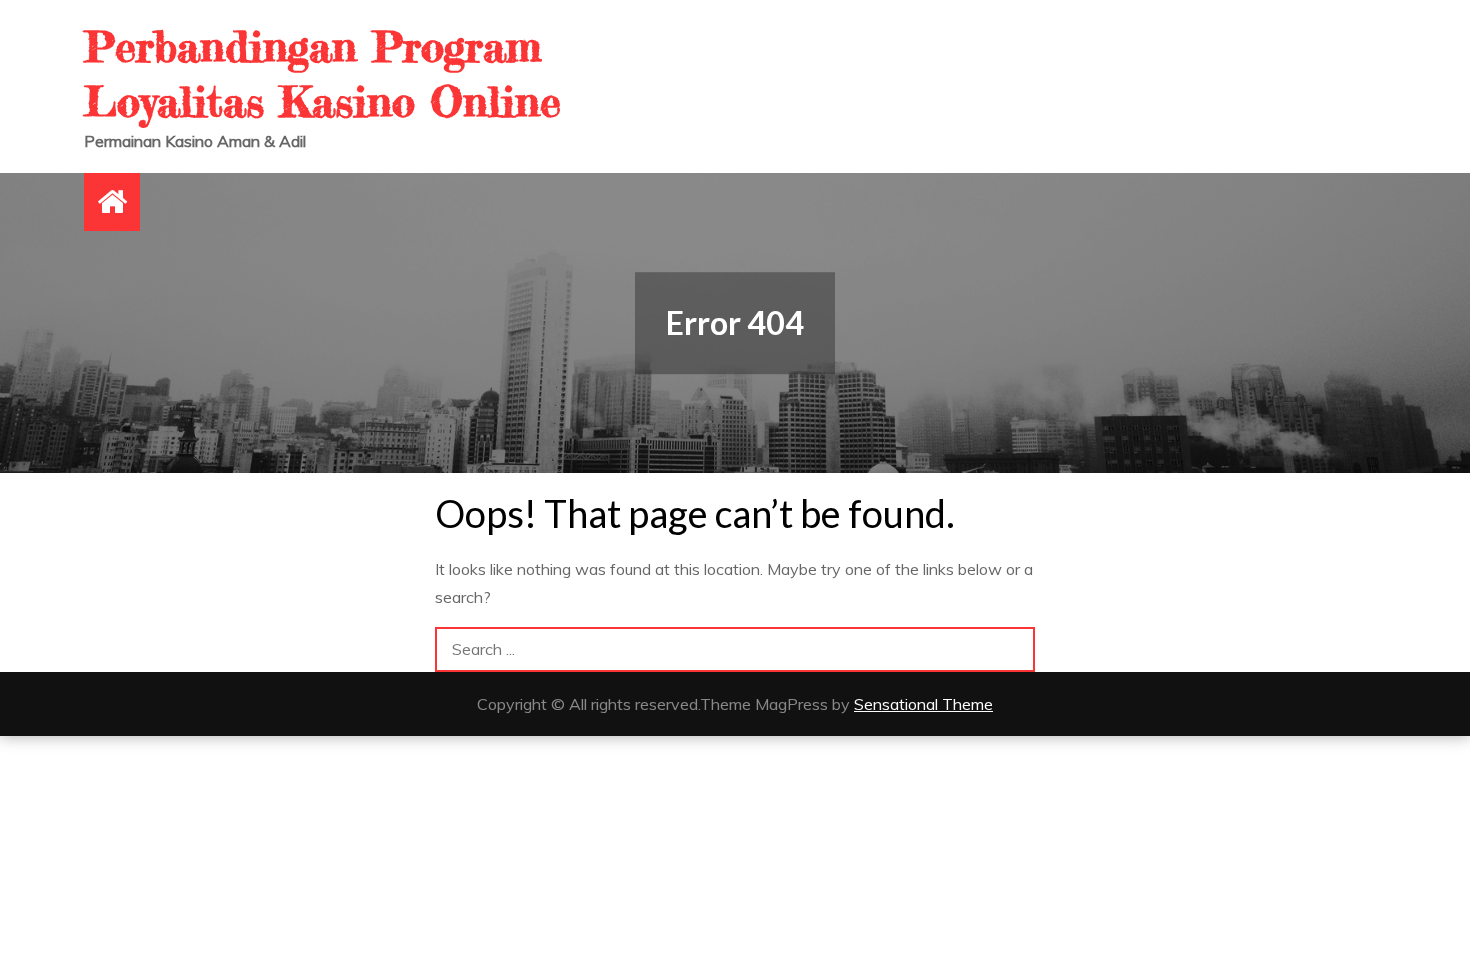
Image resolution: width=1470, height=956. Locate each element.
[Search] (1012, 649)
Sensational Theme (923, 704)
